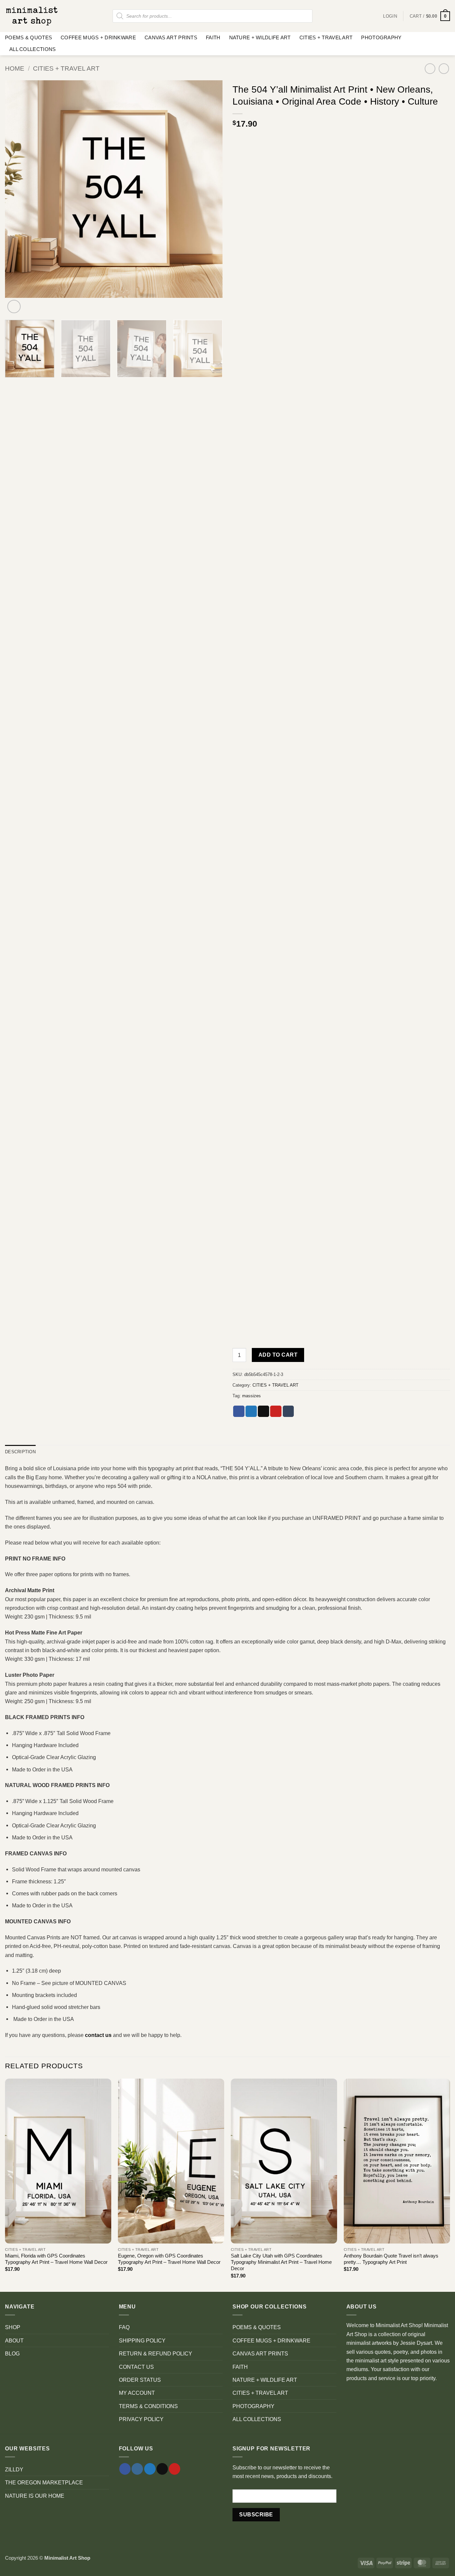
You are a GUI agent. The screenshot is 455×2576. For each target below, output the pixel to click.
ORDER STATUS (140, 2380)
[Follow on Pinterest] (175, 2469)
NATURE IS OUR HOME (35, 2496)
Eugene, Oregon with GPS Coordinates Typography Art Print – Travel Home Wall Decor (169, 2259)
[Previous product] (444, 69)
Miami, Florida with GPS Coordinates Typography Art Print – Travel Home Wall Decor (56, 2259)
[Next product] (430, 69)
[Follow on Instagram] (137, 2469)
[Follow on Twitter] (150, 2469)
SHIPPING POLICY (142, 2340)
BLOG (12, 2353)
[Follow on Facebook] (125, 2469)
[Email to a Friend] (263, 1411)
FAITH (213, 38)
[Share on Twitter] (251, 1411)
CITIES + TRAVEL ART (326, 38)
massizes (251, 1396)
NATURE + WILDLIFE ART (260, 38)
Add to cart (278, 1355)
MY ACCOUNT (137, 2393)
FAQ (124, 2327)
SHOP (13, 2327)
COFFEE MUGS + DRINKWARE (98, 38)
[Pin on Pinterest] (276, 1411)
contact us (98, 2035)
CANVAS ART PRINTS (171, 38)
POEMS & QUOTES (28, 38)
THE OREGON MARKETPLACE (44, 2482)
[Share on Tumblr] (288, 1411)
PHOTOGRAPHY (381, 38)
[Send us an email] (162, 2469)
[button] (430, 16)
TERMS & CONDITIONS (148, 2406)
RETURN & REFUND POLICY (156, 2353)
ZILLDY (14, 2469)
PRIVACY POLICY (141, 2419)
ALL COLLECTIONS (32, 49)
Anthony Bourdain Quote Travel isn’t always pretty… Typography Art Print (391, 2259)
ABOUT (14, 2340)
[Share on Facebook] (239, 1411)
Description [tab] (20, 1452)
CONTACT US (136, 2367)
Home (15, 68)
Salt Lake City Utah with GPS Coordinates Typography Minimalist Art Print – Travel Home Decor (281, 2262)
